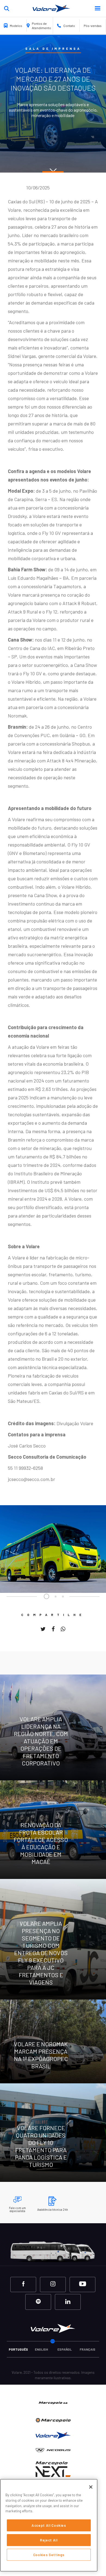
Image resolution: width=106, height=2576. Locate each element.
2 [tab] (56, 1596)
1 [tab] (46, 1596)
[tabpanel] (53, 1549)
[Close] (91, 2487)
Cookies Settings (49, 2555)
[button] (100, 8)
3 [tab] (63, 1596)
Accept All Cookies (49, 2525)
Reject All (49, 2540)
